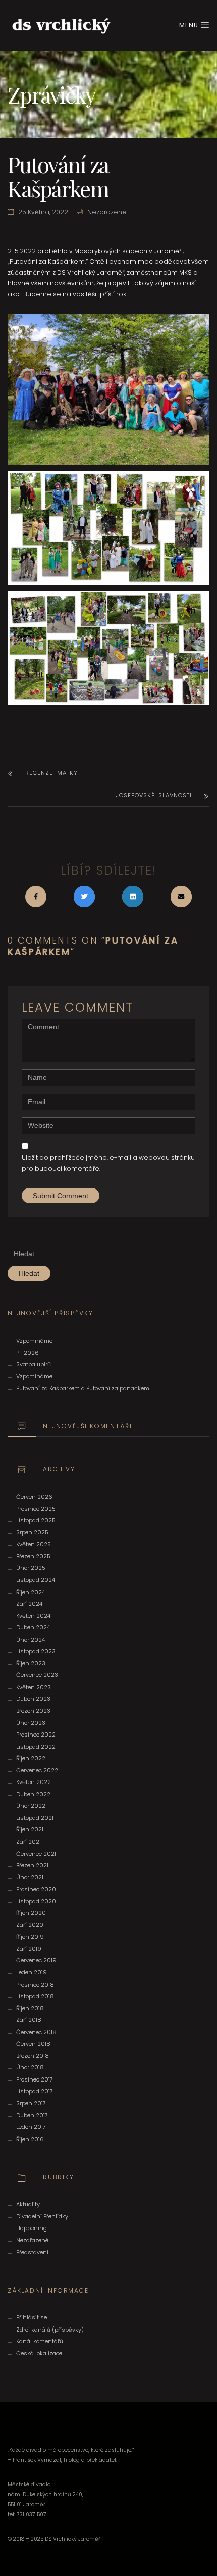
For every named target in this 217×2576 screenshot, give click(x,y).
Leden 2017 (31, 2127)
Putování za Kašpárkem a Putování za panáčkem (83, 1388)
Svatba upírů (34, 1364)
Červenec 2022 (37, 1770)
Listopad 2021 (35, 1818)
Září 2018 (29, 2020)
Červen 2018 (33, 2044)
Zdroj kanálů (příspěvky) (50, 2330)
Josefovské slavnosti (154, 795)
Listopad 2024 (36, 1580)
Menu (190, 25)
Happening (32, 2228)
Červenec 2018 (36, 2032)
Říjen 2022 (31, 1758)
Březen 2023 (33, 1711)
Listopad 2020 (36, 1901)
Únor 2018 (30, 2067)
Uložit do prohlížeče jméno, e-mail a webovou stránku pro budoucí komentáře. (108, 1163)
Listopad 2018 (35, 1996)
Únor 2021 (30, 1877)
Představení (32, 2252)
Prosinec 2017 (35, 2079)
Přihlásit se (32, 2317)
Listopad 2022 (36, 1747)
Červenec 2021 (36, 1854)
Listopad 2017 (35, 2091)
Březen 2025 (33, 1556)
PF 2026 (28, 1353)
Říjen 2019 (30, 1937)
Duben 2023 (33, 1699)
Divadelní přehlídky (42, 2216)
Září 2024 (29, 1604)
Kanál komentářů (40, 2341)
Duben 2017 (32, 2115)
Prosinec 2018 (35, 1985)
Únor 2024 (31, 1640)
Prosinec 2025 (36, 1509)
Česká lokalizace (39, 2353)
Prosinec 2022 (36, 1735)
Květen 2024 (33, 1616)
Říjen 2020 (31, 1913)
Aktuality (28, 2204)
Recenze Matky (51, 773)
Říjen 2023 (31, 1663)
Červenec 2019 (36, 1960)
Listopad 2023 (36, 1651)
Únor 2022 (31, 1806)
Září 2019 (29, 1949)
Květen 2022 (34, 1782)
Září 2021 (29, 1842)
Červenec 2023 (37, 1675)
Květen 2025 (34, 1544)
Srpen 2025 (32, 1532)
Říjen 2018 (30, 2008)
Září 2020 (30, 1925)
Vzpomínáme (34, 1341)
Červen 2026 (34, 1497)
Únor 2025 (31, 1568)
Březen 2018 (33, 2056)
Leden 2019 (32, 1972)
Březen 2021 (32, 1865)
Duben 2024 (33, 1627)
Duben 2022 (33, 1794)
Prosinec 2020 (36, 1889)
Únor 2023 (31, 1723)
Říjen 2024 (31, 1592)
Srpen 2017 (31, 2103)
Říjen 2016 (30, 2139)
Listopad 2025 (36, 1520)
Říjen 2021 (30, 1829)
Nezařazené (107, 212)
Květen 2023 (34, 1687)
